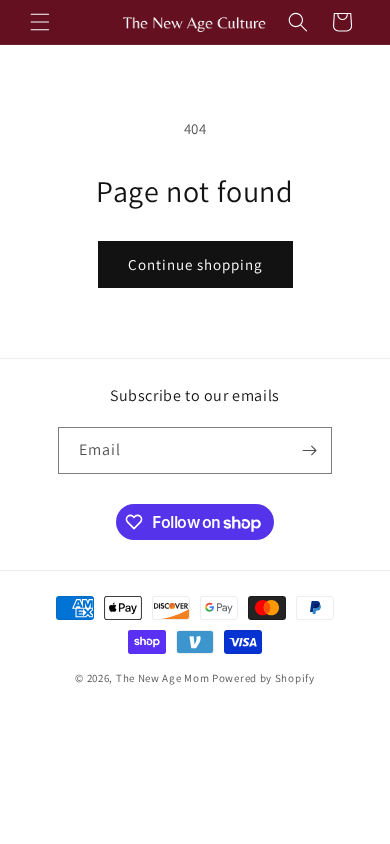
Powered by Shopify (263, 678)
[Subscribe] (309, 450)
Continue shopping (195, 264)
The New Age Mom (163, 678)
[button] (40, 22)
